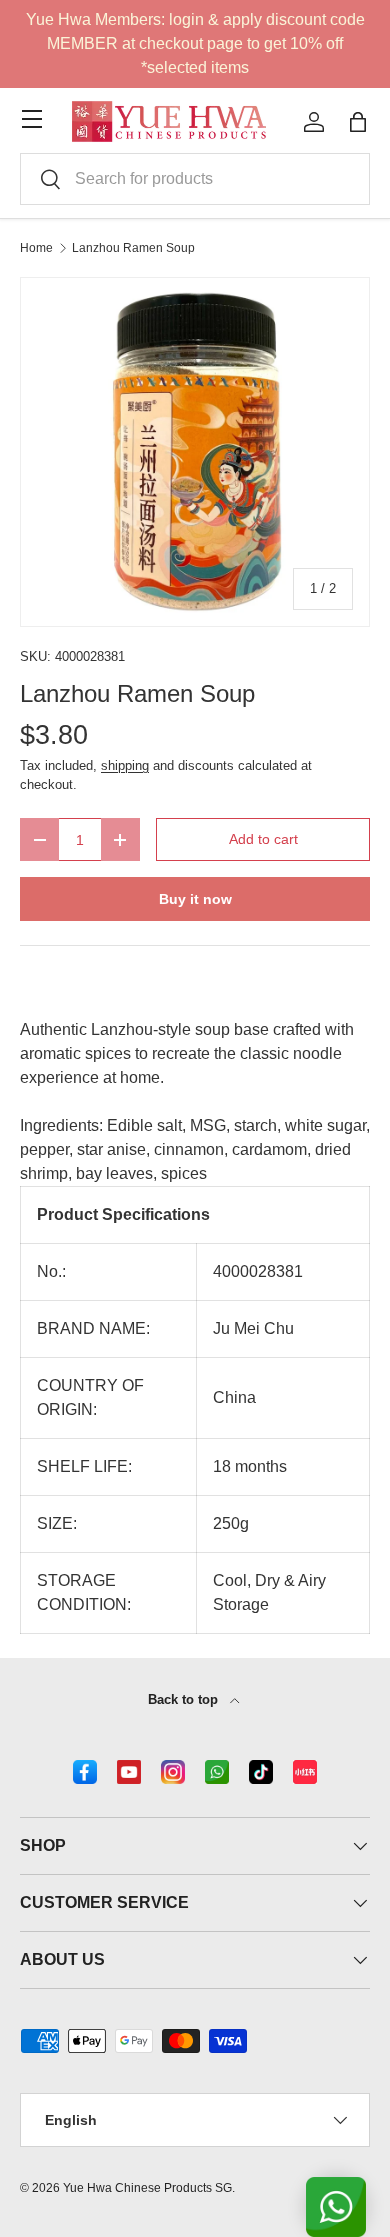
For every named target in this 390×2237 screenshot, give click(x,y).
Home (36, 248)
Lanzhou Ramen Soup (133, 248)
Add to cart (263, 839)
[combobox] (195, 179)
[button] (358, 122)
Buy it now (195, 899)
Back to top (185, 1699)
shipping (125, 765)
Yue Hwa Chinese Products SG (147, 2188)
